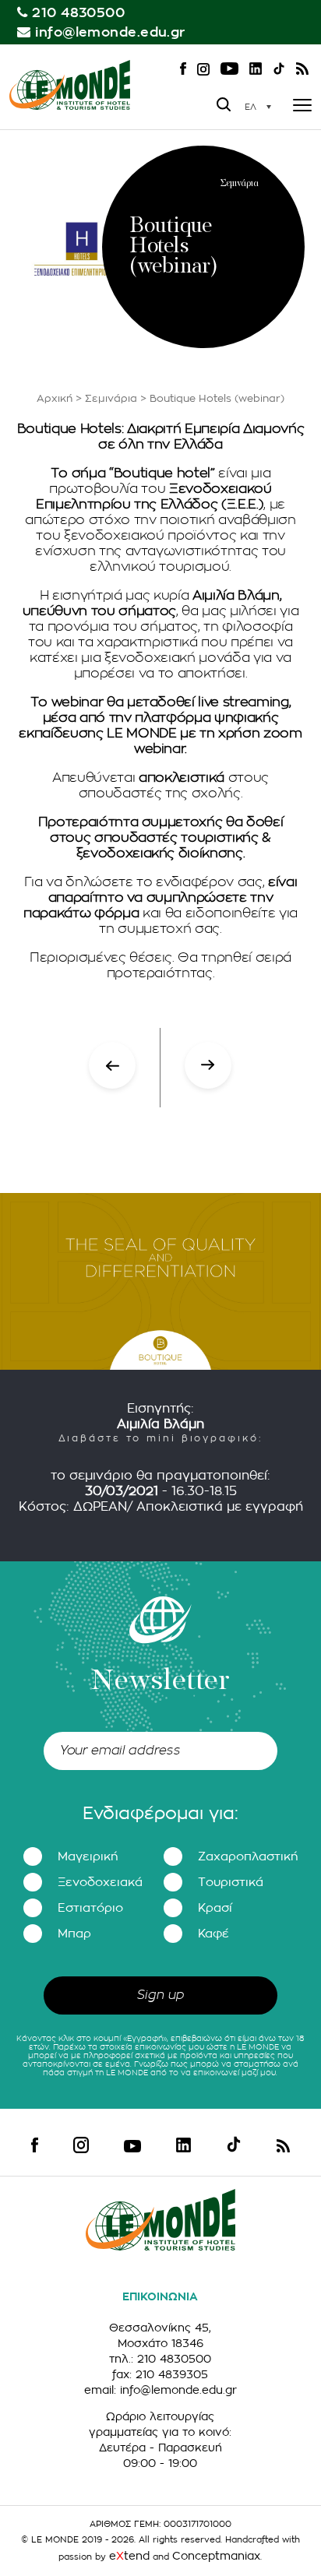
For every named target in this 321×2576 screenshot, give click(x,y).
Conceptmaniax (216, 2556)
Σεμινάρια (111, 398)
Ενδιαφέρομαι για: (160, 1814)
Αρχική (55, 398)
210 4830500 (78, 13)
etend (129, 2556)
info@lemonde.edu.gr (110, 32)
